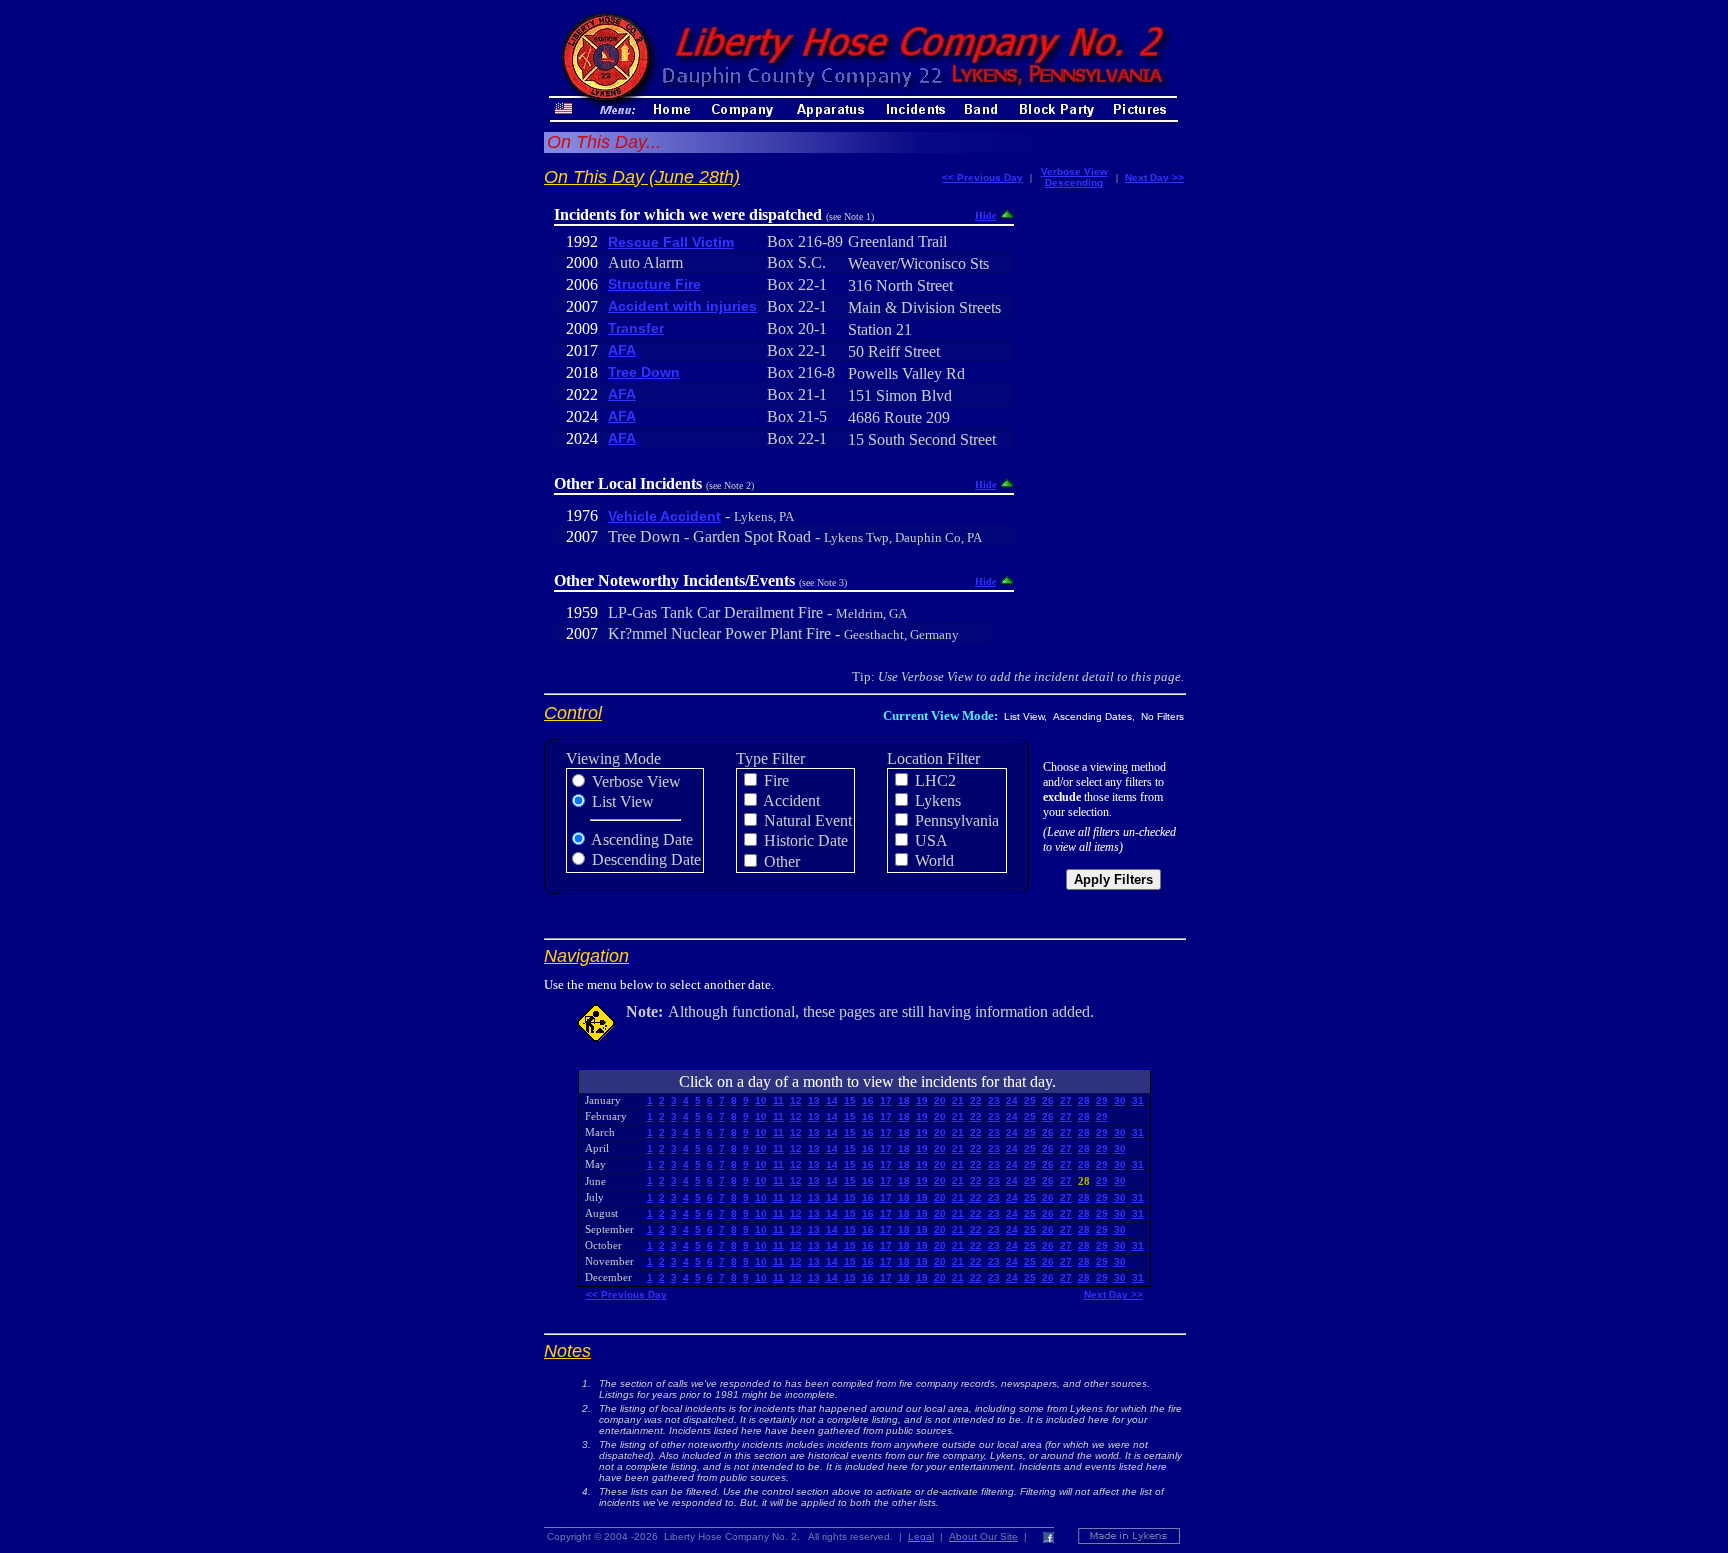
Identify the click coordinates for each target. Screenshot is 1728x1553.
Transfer (636, 328)
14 (832, 1100)
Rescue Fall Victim (671, 242)
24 (1012, 1100)
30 (1120, 1100)
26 (1048, 1100)
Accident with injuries (682, 306)
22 (976, 1100)
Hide (985, 215)
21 (958, 1100)
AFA (622, 350)
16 (868, 1100)
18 (904, 1100)
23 (994, 1100)
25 (1030, 1100)
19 (922, 1100)
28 (1084, 1100)
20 (940, 1100)
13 (814, 1100)
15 (850, 1100)
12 (796, 1100)
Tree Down (644, 372)
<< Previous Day (982, 177)
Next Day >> (1154, 177)
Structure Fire (654, 284)
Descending (1074, 182)
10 (761, 1100)
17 (886, 1100)
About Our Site (983, 1536)
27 (1066, 1100)
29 (1102, 1100)
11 (778, 1100)
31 (1138, 1100)
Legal (921, 1536)
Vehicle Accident (664, 516)
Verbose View (1074, 171)
